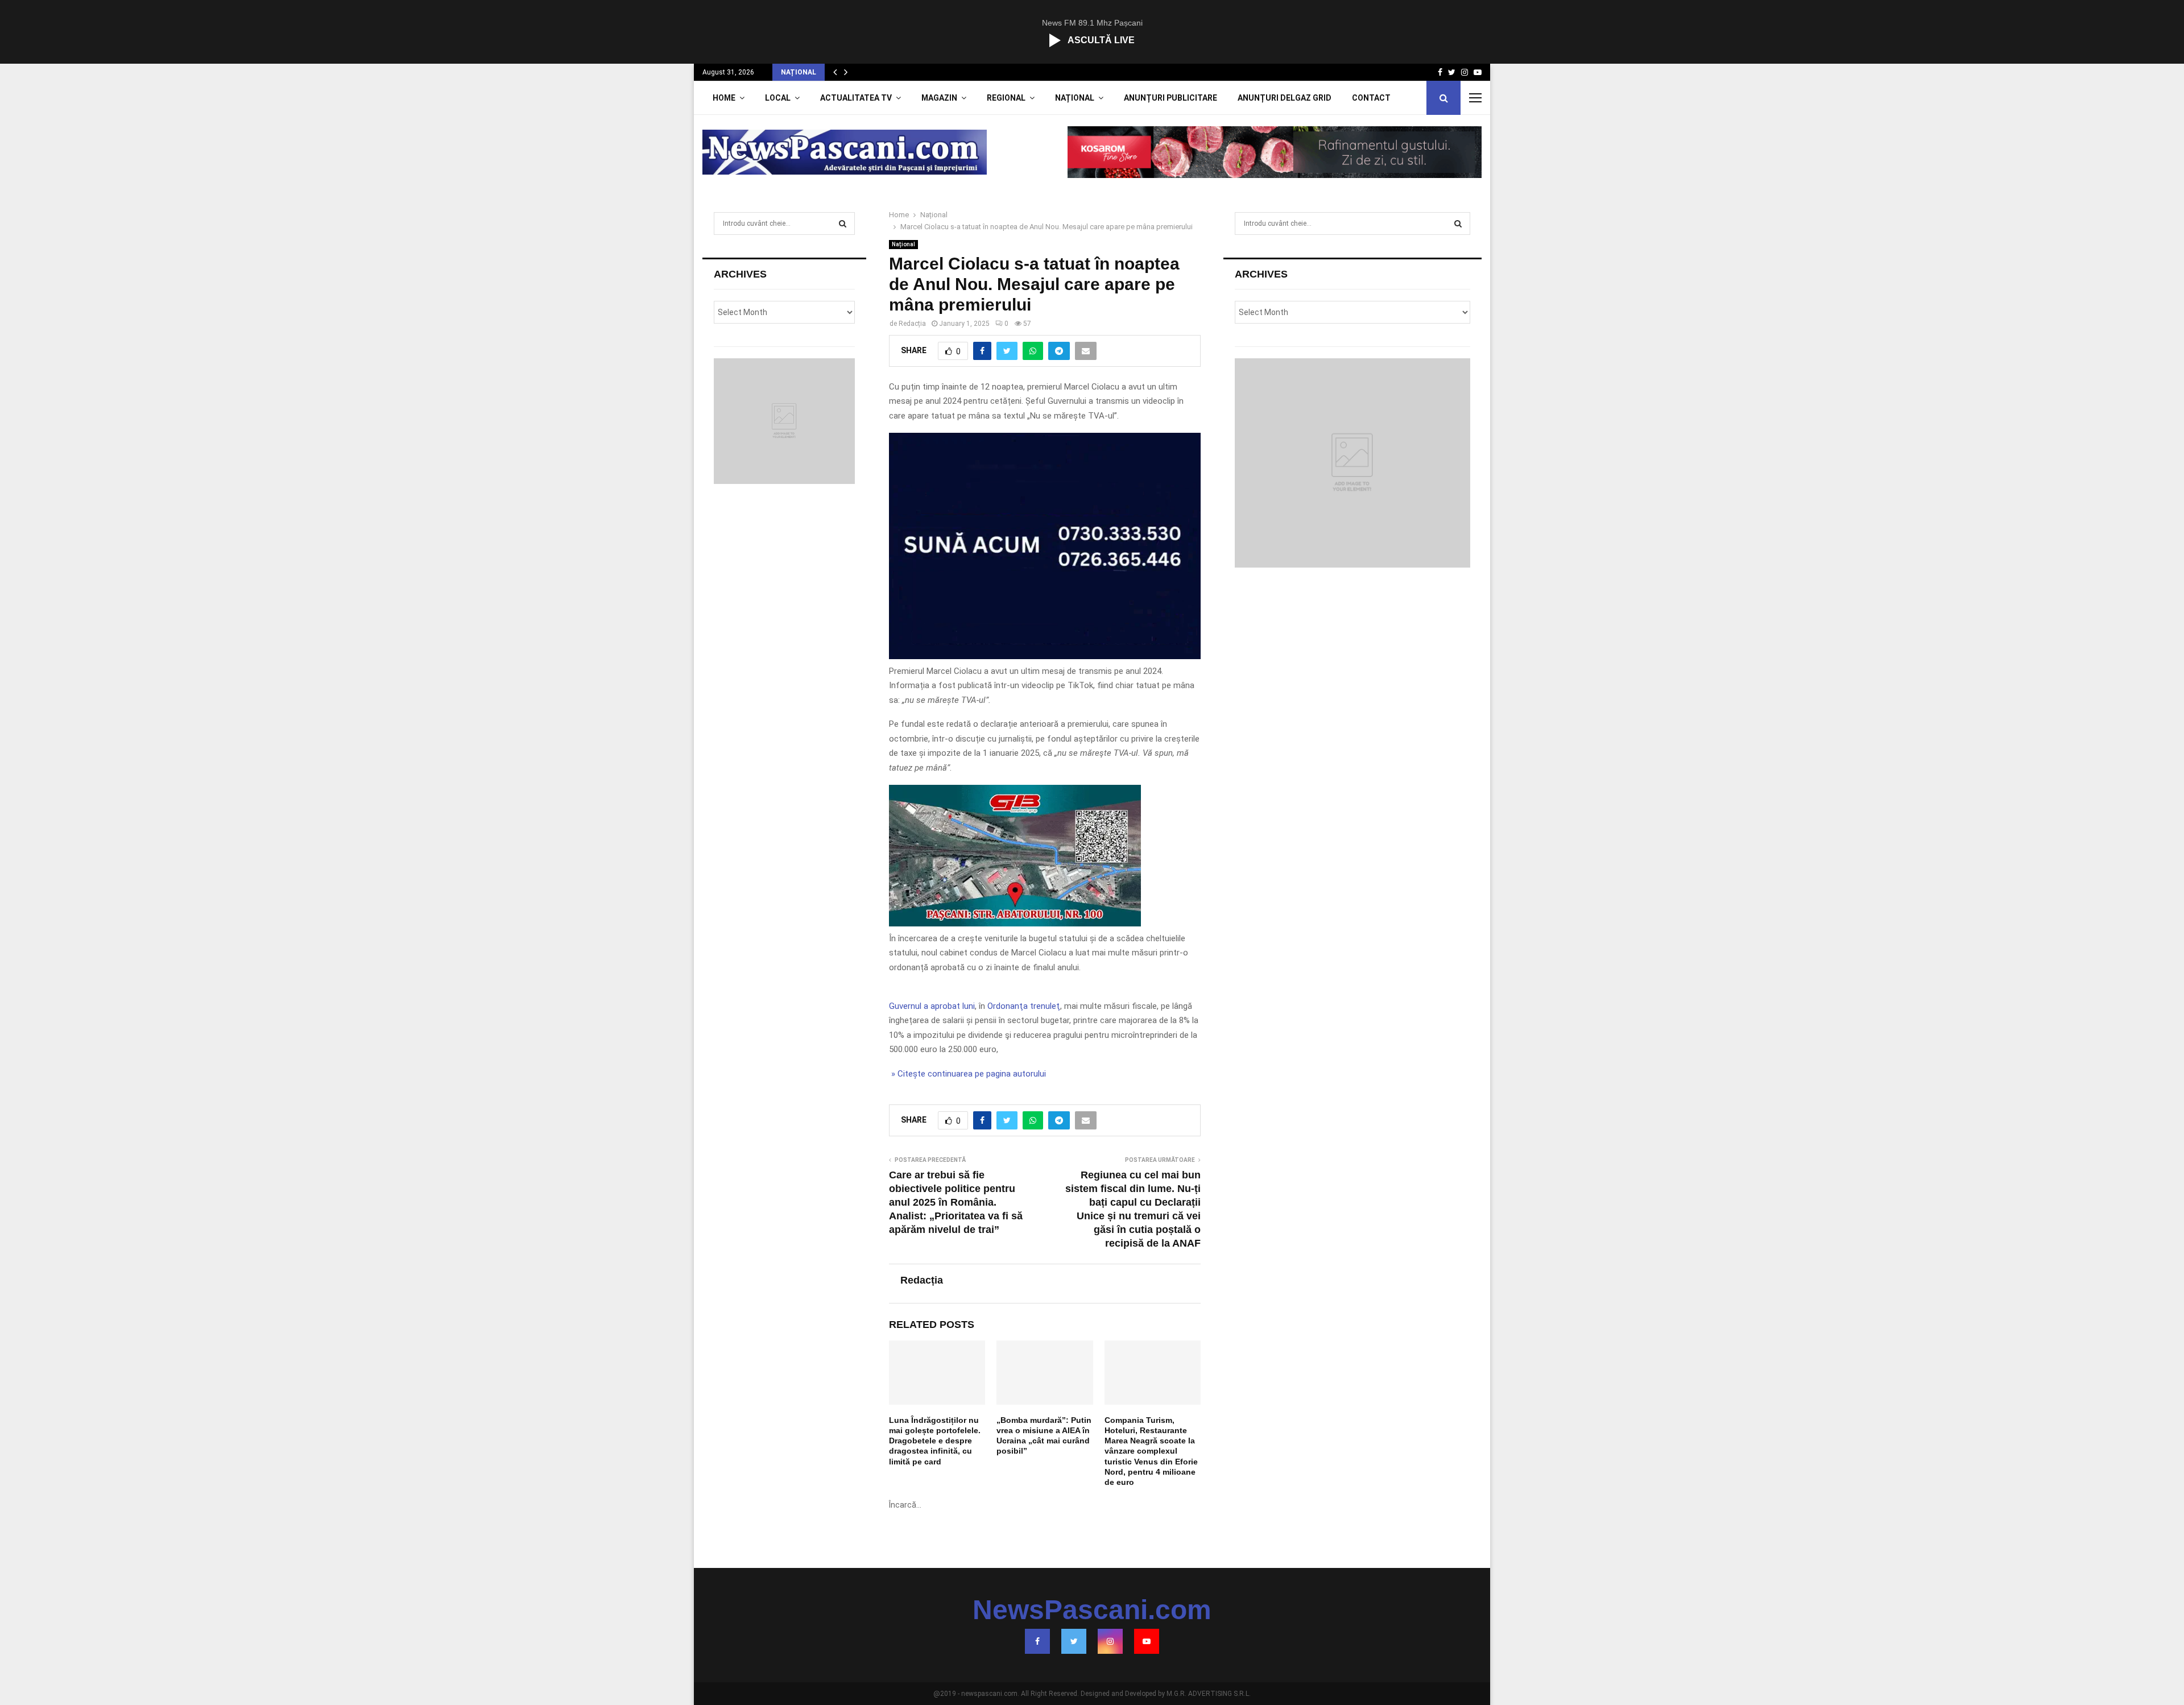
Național (1075, 98)
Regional (1006, 98)
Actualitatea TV (856, 98)
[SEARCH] (843, 224)
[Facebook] (1037, 1641)
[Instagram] (1110, 1641)
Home (724, 98)
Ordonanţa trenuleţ (1024, 1006)
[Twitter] (1074, 1641)
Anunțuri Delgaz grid (1285, 98)
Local (778, 98)
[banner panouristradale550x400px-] (1045, 656)
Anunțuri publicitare (1170, 98)
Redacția (912, 324)
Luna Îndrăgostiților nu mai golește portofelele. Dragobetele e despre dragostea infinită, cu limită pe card (935, 1441)
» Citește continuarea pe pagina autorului (967, 1074)
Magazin (939, 98)
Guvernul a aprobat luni (932, 1006)
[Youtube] (1147, 1641)
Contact (1371, 98)
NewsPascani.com (1092, 1610)
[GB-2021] (1015, 924)
